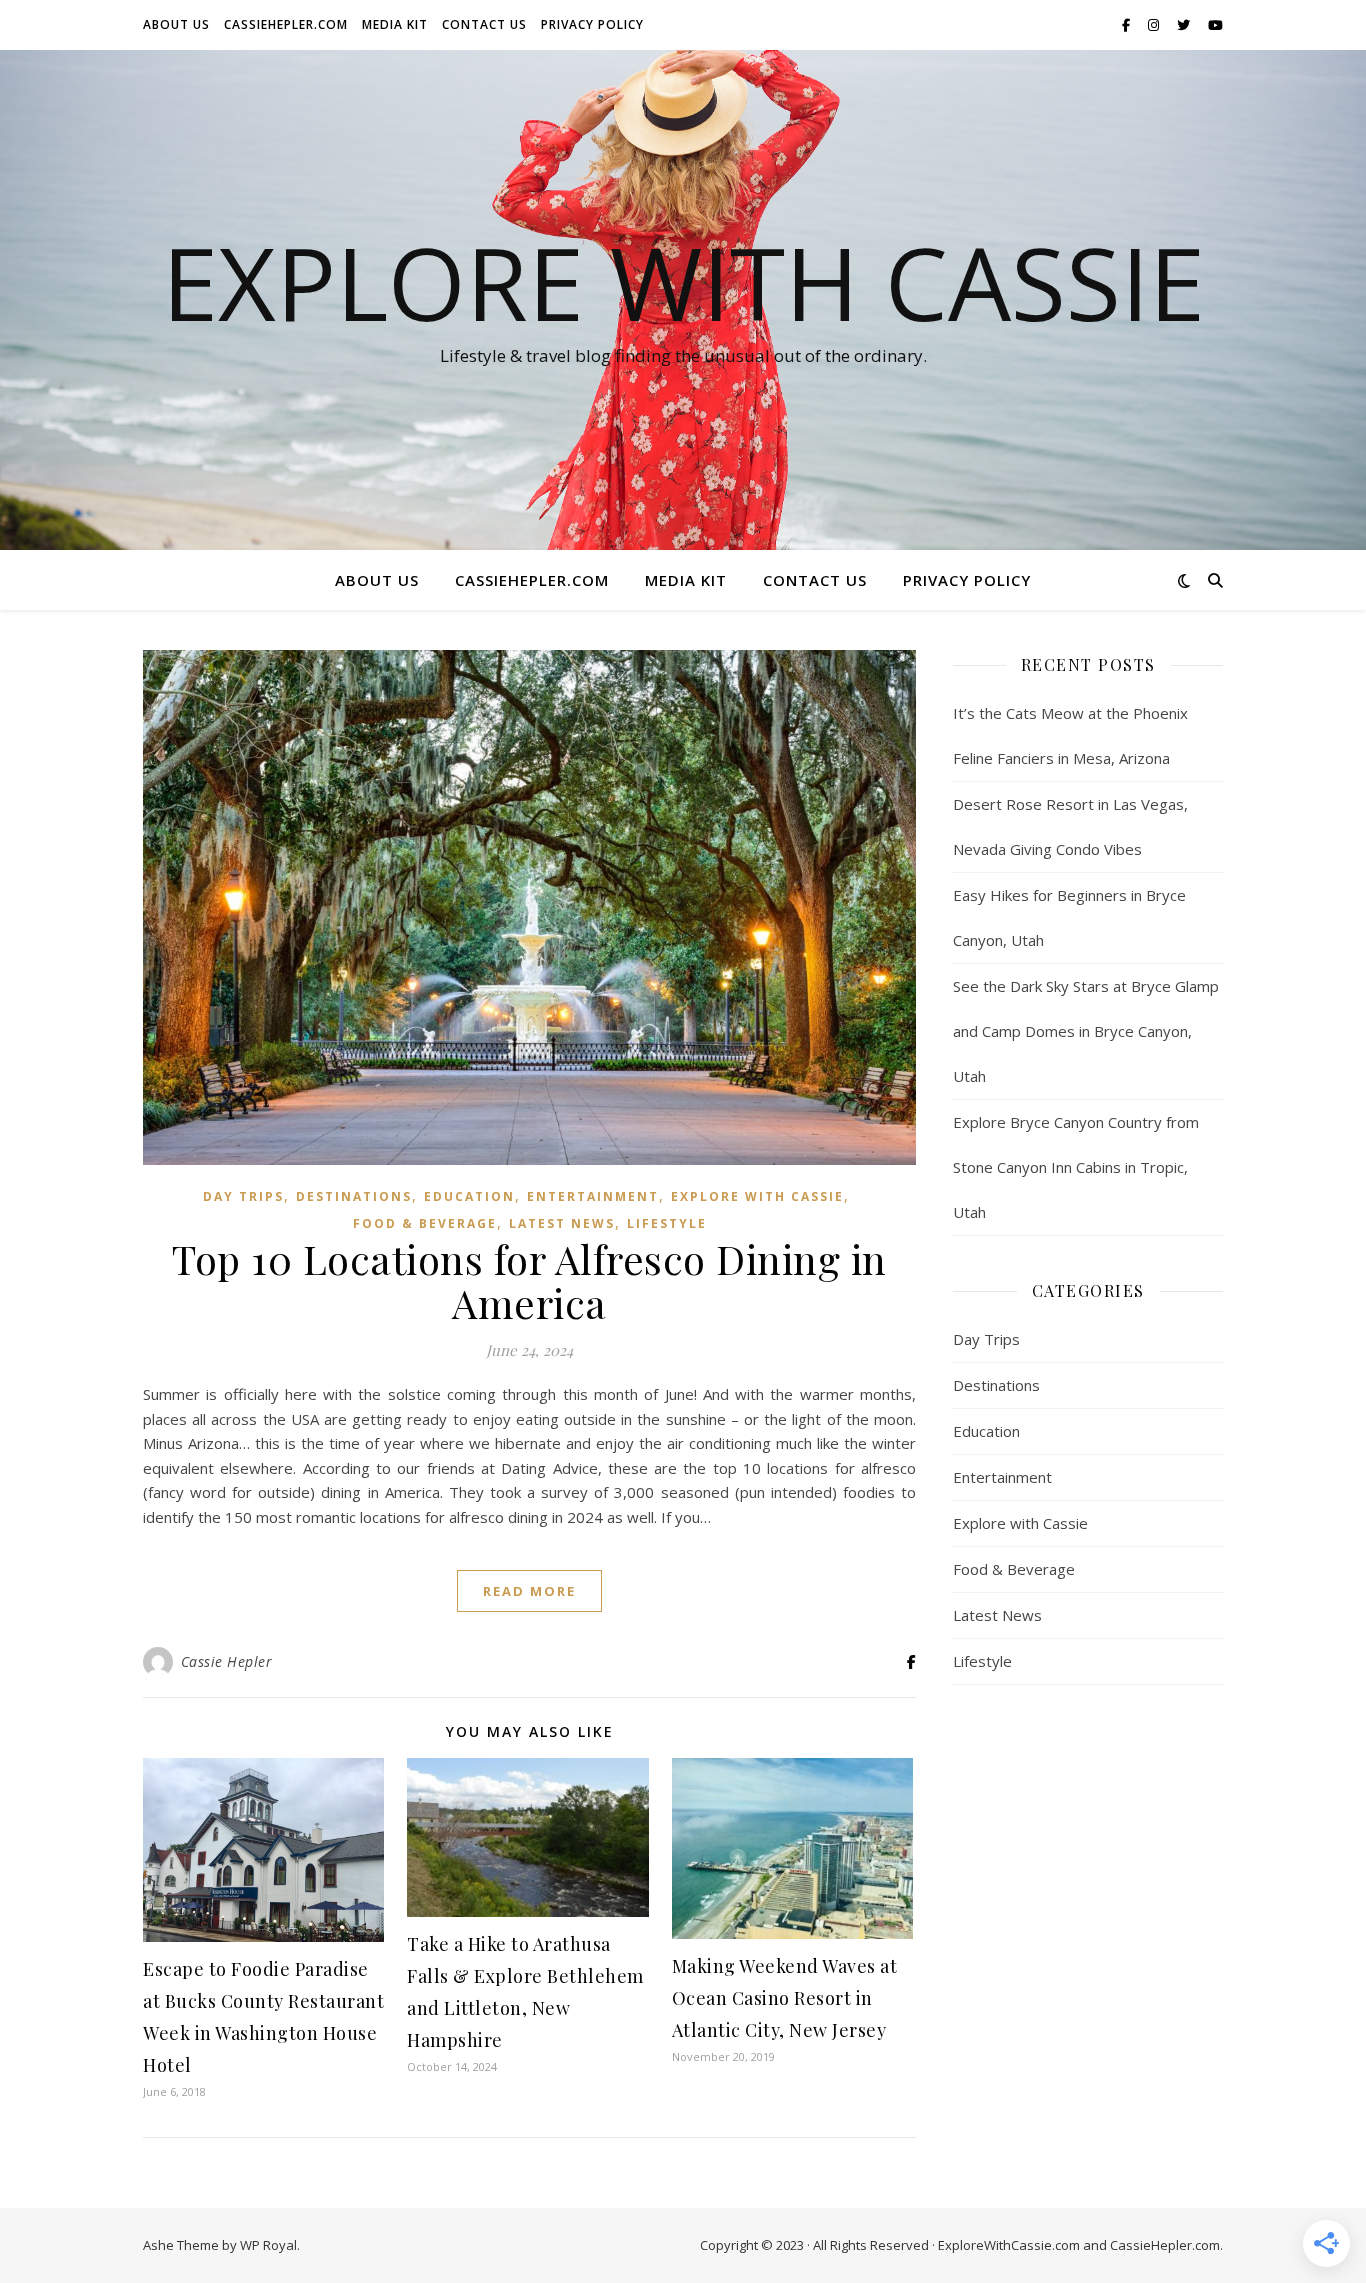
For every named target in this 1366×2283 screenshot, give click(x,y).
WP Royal (268, 2245)
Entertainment (593, 1196)
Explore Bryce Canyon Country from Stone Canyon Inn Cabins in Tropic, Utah (1076, 1167)
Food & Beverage (425, 1223)
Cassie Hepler (227, 1661)
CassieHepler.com (286, 24)
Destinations (354, 1196)
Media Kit (395, 24)
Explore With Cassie (683, 282)
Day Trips (243, 1196)
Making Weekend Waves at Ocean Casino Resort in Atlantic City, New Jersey (785, 1998)
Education (469, 1196)
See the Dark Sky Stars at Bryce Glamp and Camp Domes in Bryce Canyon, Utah (1086, 1031)
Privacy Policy (592, 24)
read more (529, 1591)
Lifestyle (667, 1223)
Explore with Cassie (757, 1196)
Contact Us (484, 24)
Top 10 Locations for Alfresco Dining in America (529, 1280)
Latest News (562, 1223)
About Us (176, 24)
